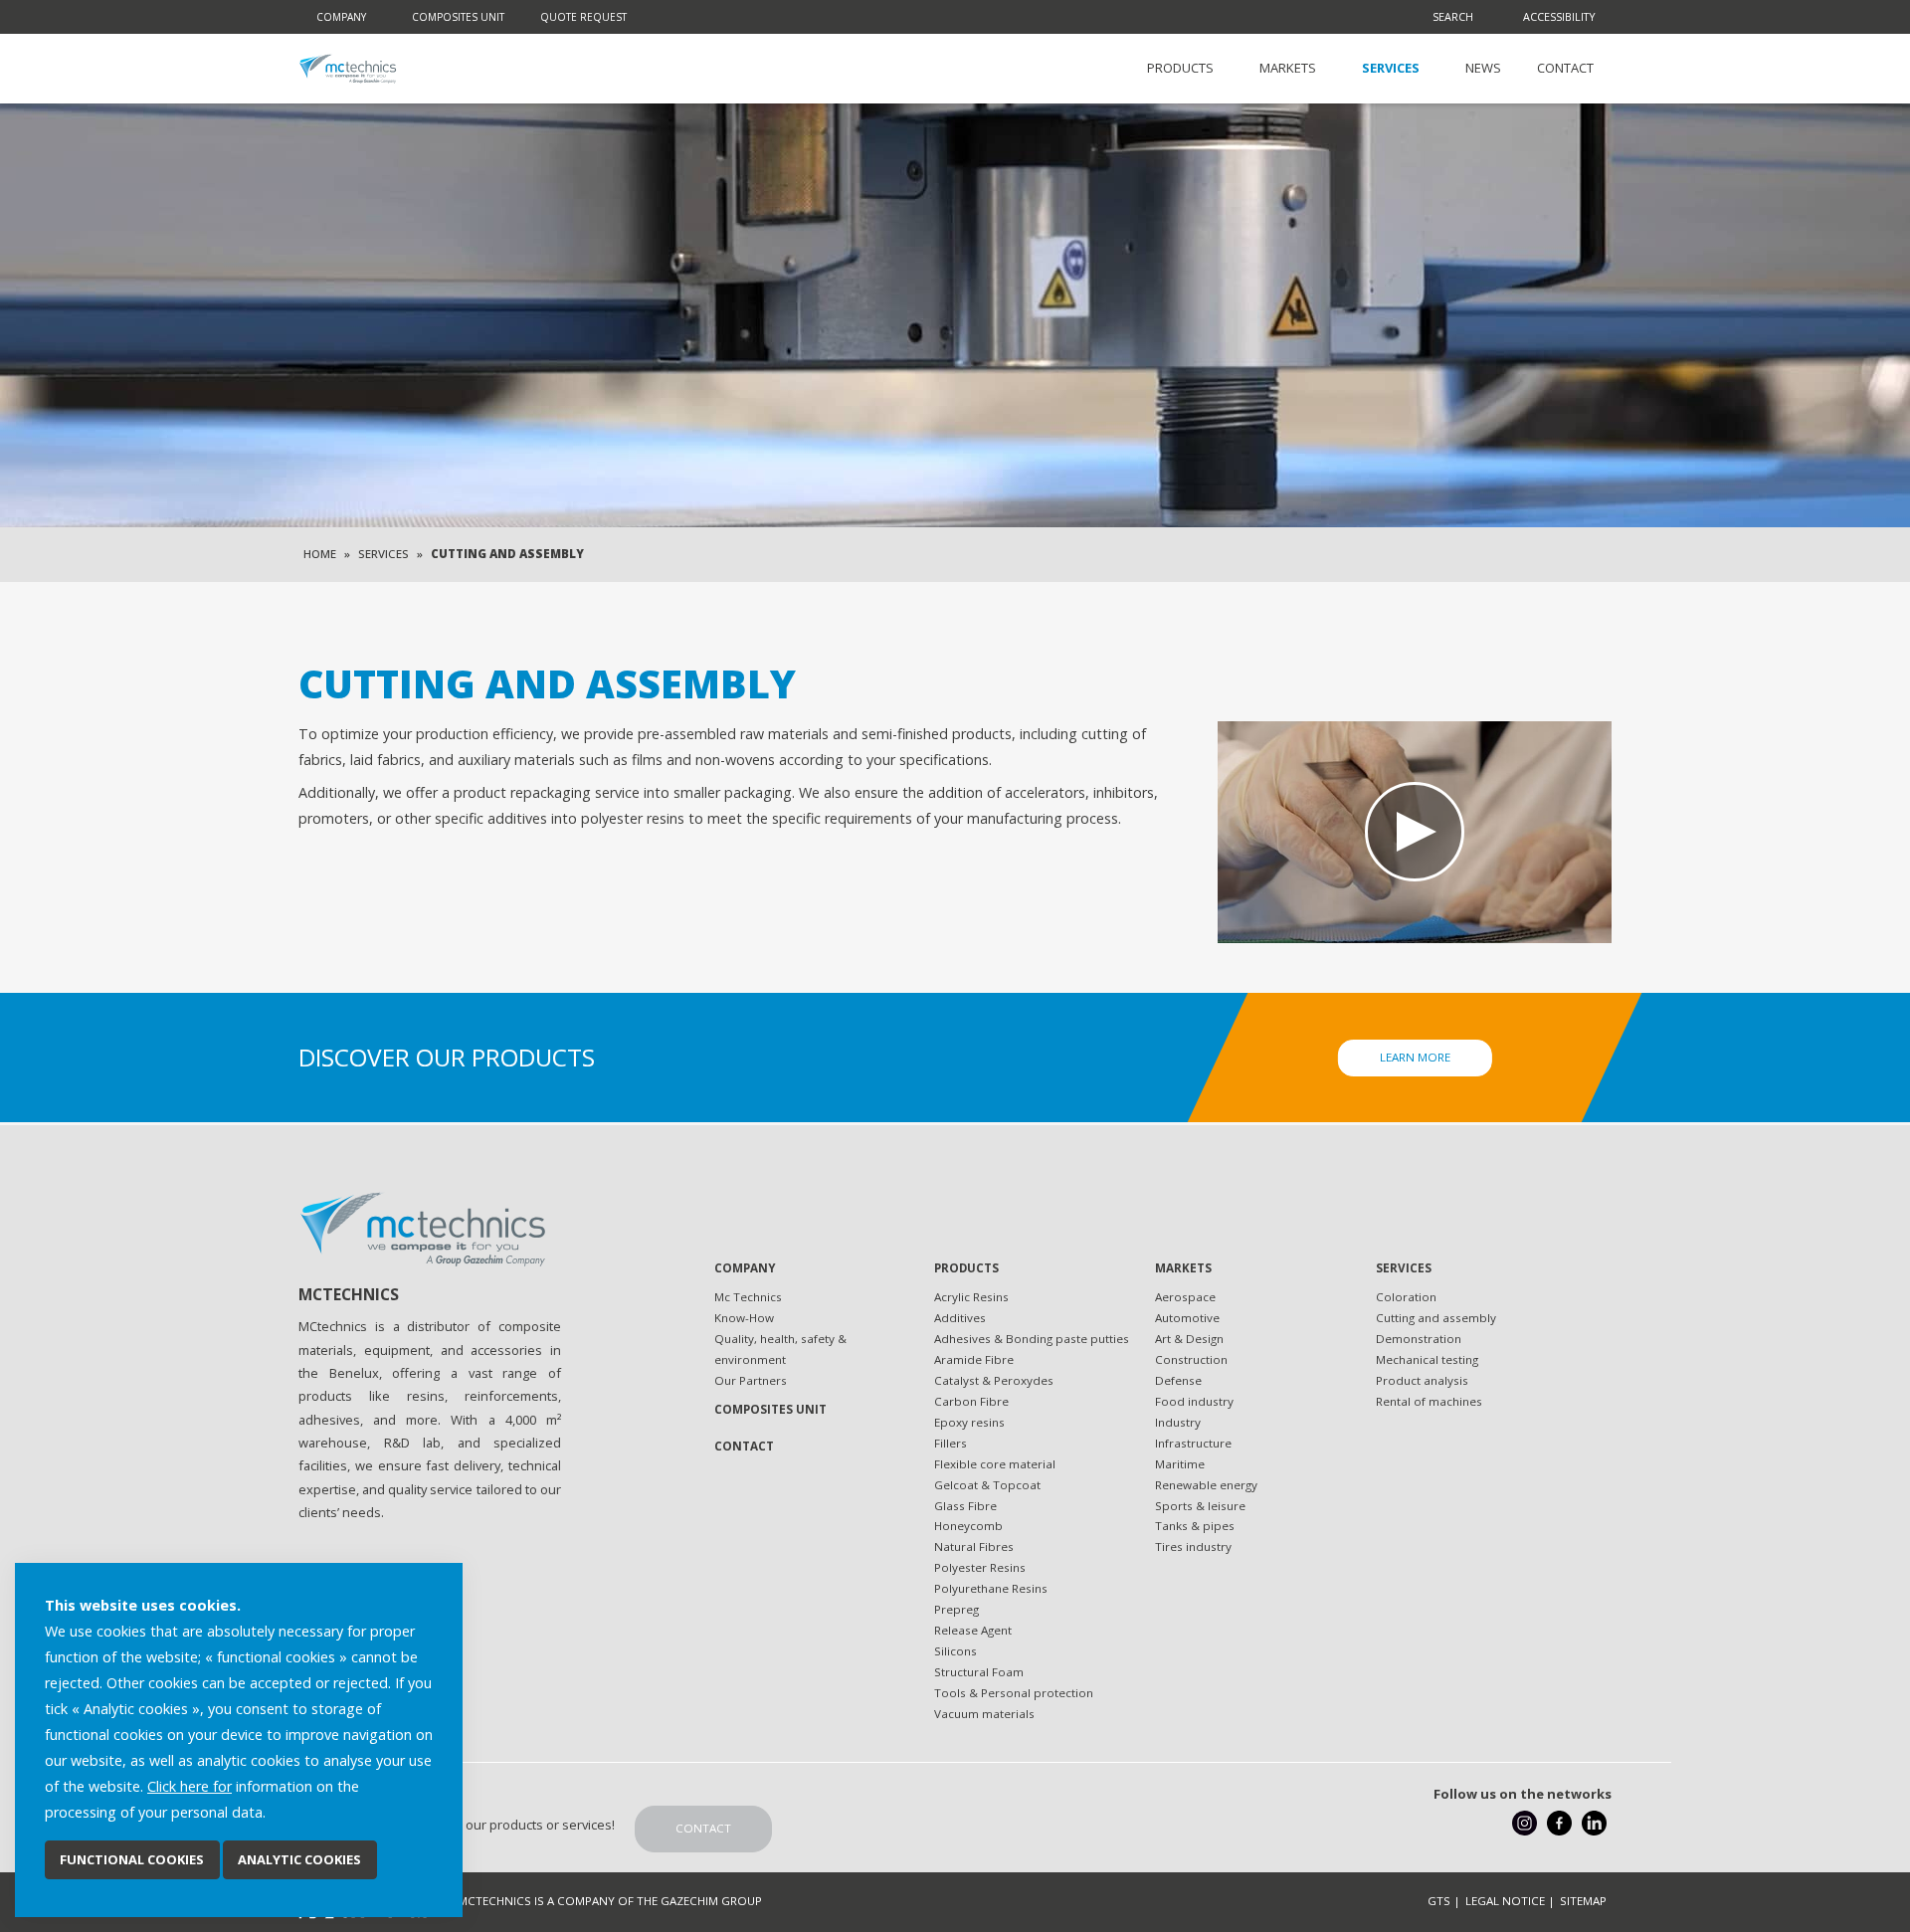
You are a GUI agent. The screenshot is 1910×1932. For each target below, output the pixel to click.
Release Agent (973, 1630)
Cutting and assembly (1436, 1318)
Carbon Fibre (971, 1401)
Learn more (1415, 1057)
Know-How (744, 1318)
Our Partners (751, 1380)
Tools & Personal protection (1014, 1693)
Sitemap (1583, 1901)
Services (1391, 68)
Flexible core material (995, 1464)
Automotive (1187, 1318)
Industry (1178, 1422)
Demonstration (1419, 1339)
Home (320, 554)
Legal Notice (1505, 1901)
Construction (1191, 1359)
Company (341, 17)
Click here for (190, 1786)
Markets (1288, 68)
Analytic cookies (299, 1859)
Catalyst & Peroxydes (994, 1380)
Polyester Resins (980, 1567)
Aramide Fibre (974, 1359)
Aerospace (1185, 1297)
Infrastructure (1193, 1443)
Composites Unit (458, 17)
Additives (960, 1318)
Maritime (1180, 1464)
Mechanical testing (1427, 1359)
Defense (1178, 1380)
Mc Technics (748, 1297)
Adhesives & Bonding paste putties (1032, 1339)
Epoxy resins (969, 1422)
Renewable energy (1206, 1485)
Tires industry (1193, 1546)
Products (1180, 68)
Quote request (583, 17)
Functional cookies (132, 1859)
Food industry (1194, 1401)
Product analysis (1422, 1380)
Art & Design (1189, 1339)
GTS (1439, 1901)
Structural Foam (979, 1672)
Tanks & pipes (1195, 1526)
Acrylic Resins (971, 1297)
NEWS (1483, 68)
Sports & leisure (1200, 1506)
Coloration (1406, 1297)
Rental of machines (1429, 1401)
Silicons (955, 1651)
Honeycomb (968, 1526)
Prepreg (956, 1609)
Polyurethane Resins (991, 1588)
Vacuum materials (984, 1714)
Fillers (951, 1443)
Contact (1565, 68)
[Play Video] (1415, 832)
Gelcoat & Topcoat (987, 1485)
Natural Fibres (974, 1546)
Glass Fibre (965, 1506)
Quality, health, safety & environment (780, 1349)
